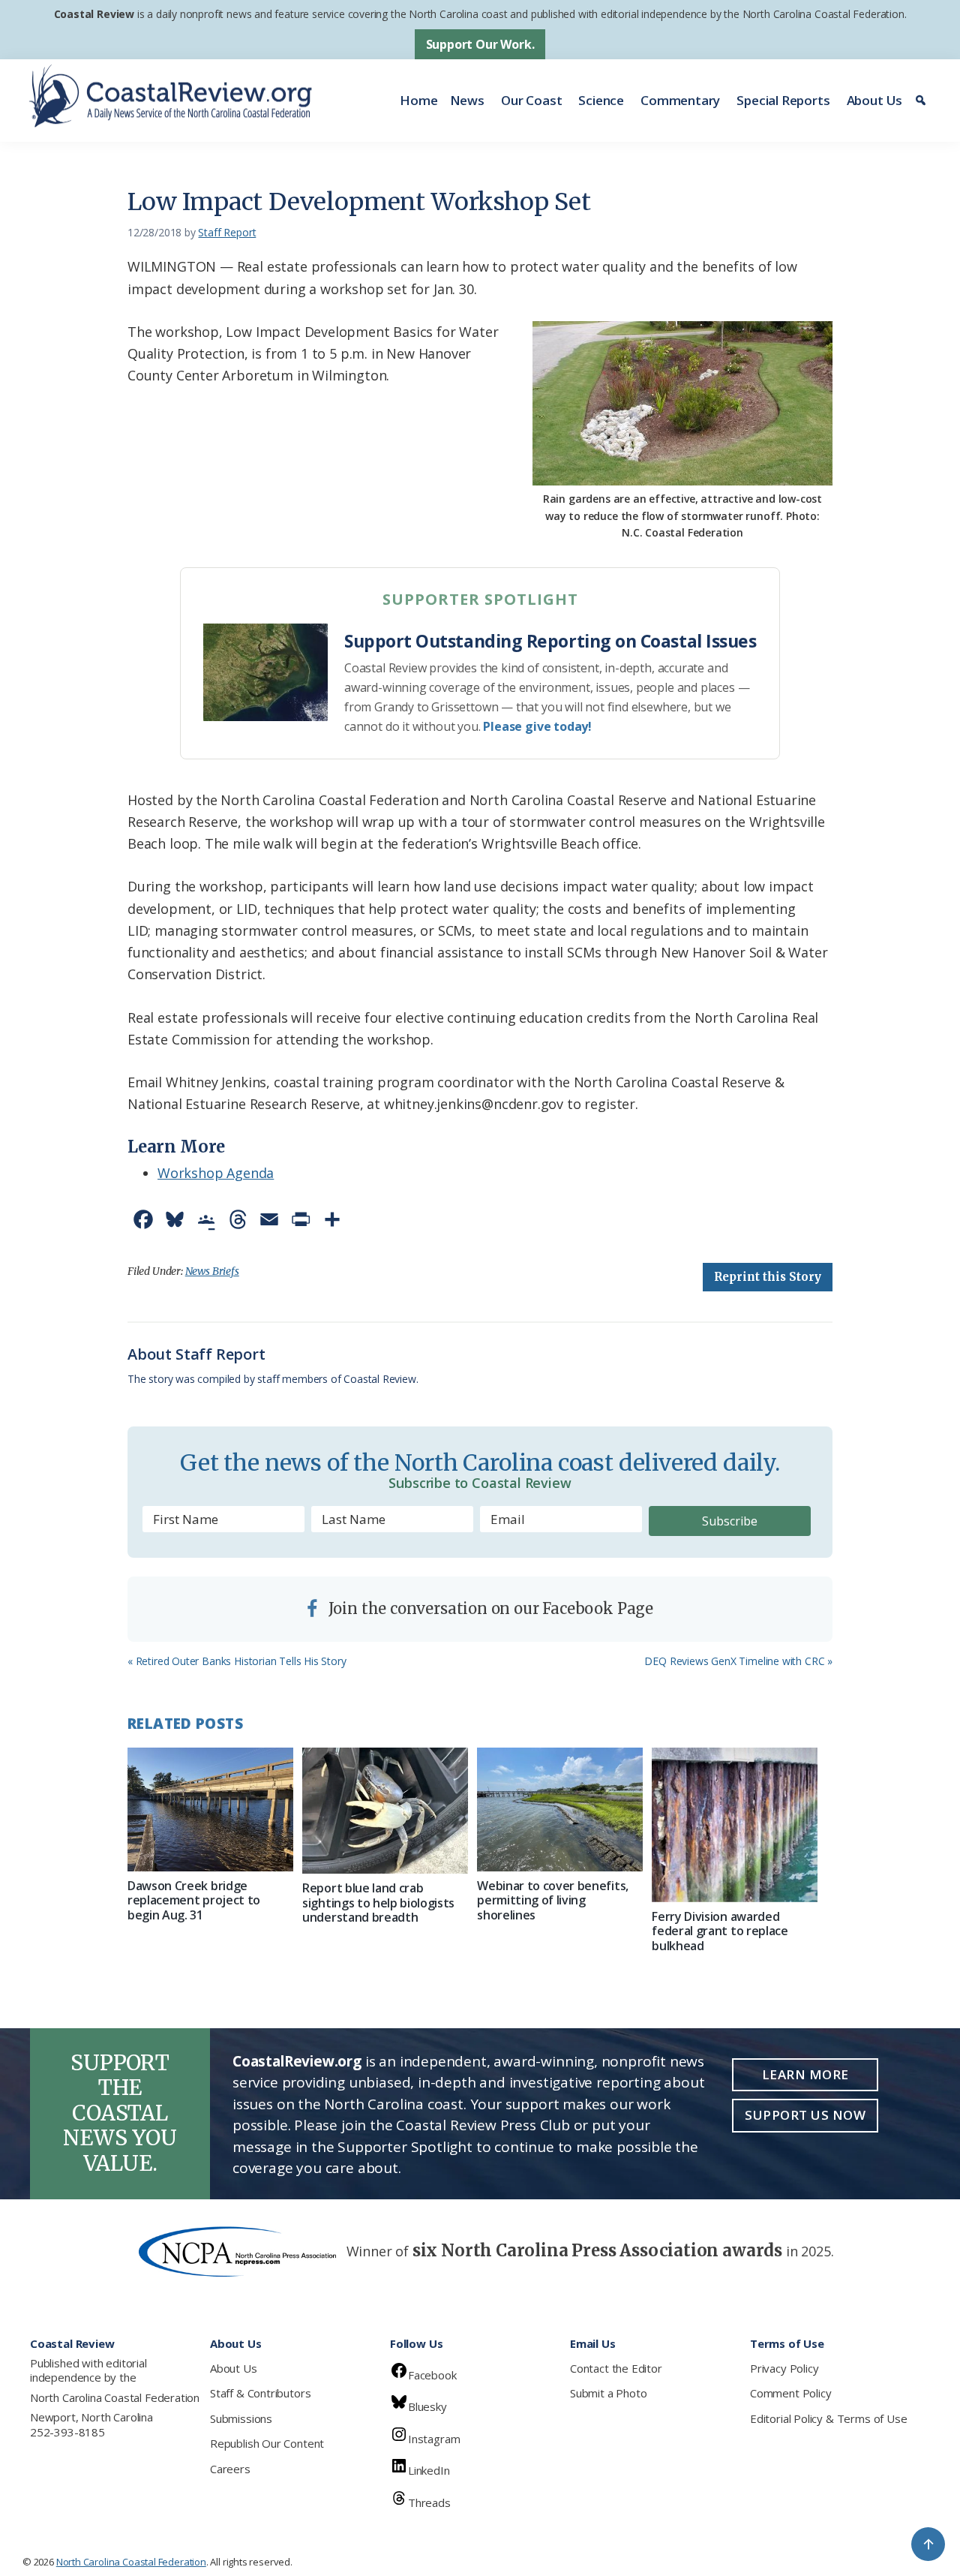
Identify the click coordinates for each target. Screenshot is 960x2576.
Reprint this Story (768, 1277)
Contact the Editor (616, 2368)
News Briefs (212, 1271)
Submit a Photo (608, 2393)
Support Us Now (805, 2115)
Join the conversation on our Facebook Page (489, 1608)
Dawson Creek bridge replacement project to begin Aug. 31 (194, 1900)
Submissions (241, 2418)
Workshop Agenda (216, 1173)
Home (418, 100)
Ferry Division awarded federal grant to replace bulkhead (720, 1931)
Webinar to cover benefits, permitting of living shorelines (553, 1900)
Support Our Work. (480, 44)
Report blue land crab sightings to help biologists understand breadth (378, 1902)
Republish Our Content (267, 2443)
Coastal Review (94, 14)
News (467, 100)
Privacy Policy (784, 2368)
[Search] (923, 101)
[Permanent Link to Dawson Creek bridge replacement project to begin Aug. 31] (210, 1810)
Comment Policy (790, 2393)
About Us (875, 100)
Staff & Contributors (260, 2393)
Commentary (680, 100)
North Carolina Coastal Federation (115, 2397)
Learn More (805, 2074)
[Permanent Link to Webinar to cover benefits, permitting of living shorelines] (560, 1810)
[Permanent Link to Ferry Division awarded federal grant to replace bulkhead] (735, 1825)
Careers (230, 2469)
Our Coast (531, 100)
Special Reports (783, 100)
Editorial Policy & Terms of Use (828, 2418)
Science (601, 100)
